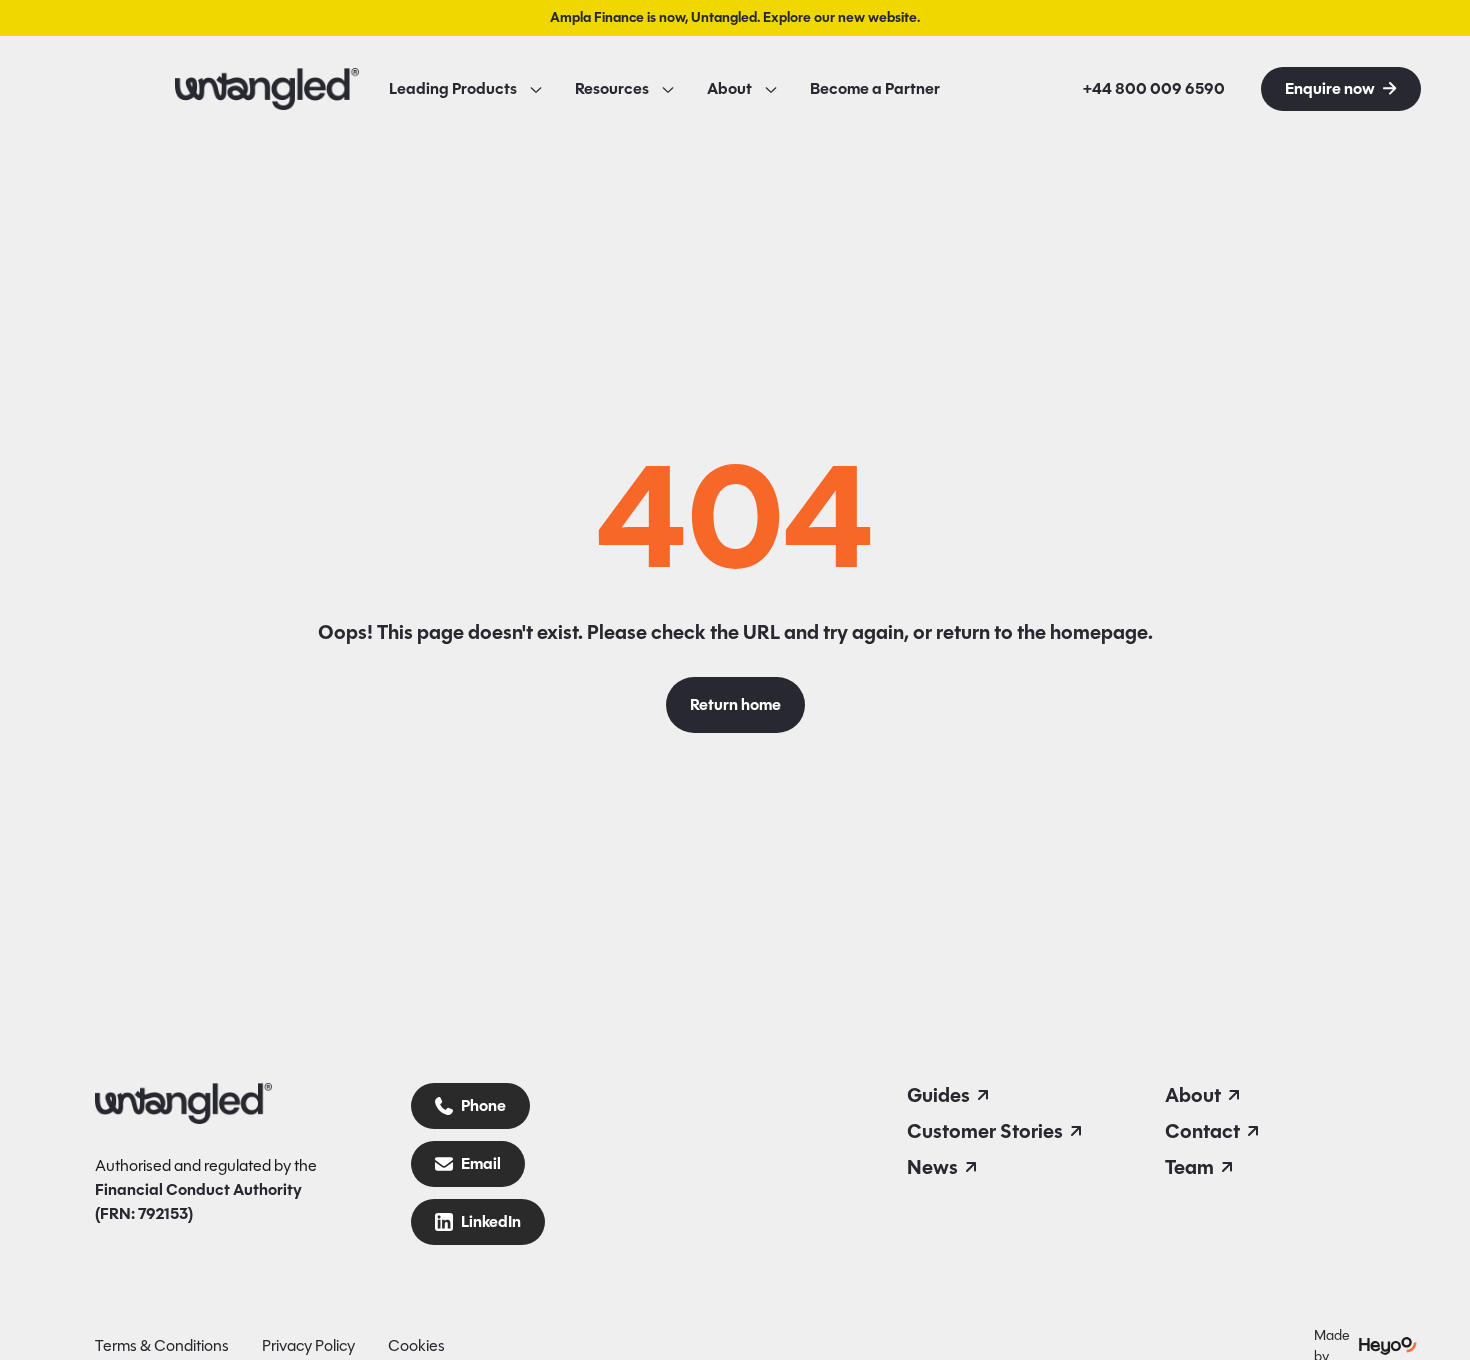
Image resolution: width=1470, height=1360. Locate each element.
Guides (938, 1095)
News (932, 1167)
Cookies (416, 1345)
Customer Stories (985, 1131)
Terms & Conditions (162, 1345)
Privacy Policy (308, 1345)
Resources (612, 89)
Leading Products (453, 89)
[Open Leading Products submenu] (536, 89)
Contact (1202, 1131)
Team (1189, 1167)
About (729, 89)
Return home (735, 705)
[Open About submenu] (771, 89)
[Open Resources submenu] (668, 89)
